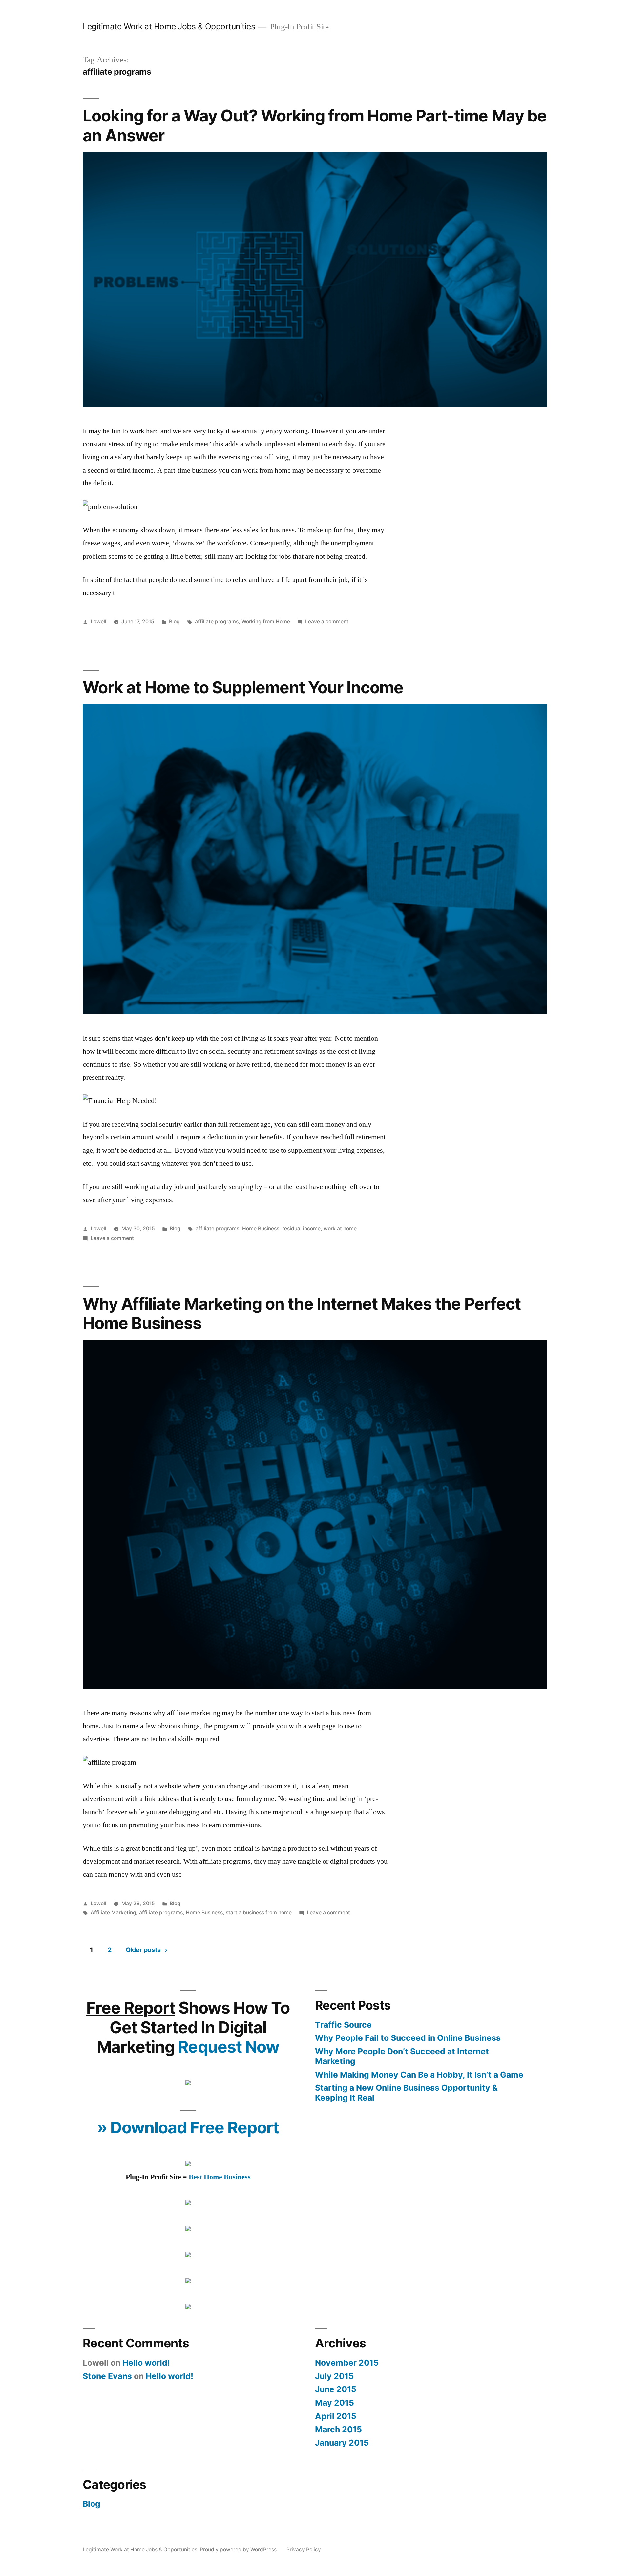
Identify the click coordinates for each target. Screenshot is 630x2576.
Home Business (261, 1229)
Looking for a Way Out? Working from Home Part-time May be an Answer (315, 125)
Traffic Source (343, 2025)
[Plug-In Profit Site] (188, 2164)
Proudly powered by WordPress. (240, 2550)
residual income (301, 1229)
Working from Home (266, 621)
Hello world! (146, 2363)
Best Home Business (220, 2177)
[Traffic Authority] (188, 2255)
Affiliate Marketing (113, 1913)
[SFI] (188, 2203)
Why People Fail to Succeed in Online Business (408, 2038)
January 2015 (342, 2443)
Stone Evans (107, 2376)
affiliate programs (217, 621)
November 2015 (347, 2363)
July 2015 (334, 2376)
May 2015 (335, 2403)
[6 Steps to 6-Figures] (188, 2083)
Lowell (98, 621)
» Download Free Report (188, 2127)
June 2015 (336, 2389)
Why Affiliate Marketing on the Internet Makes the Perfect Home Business (302, 1313)
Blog (174, 621)
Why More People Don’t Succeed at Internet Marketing (402, 2056)
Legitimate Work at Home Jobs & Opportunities (169, 26)
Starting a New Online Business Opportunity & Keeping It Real (406, 2093)
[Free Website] (188, 2307)
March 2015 (338, 2429)
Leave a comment (327, 621)
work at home (340, 1229)
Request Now (228, 2047)
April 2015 (336, 2416)
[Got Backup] (188, 2281)
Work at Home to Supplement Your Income (243, 687)
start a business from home (259, 1913)
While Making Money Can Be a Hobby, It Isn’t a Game (419, 2075)
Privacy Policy (304, 2550)
